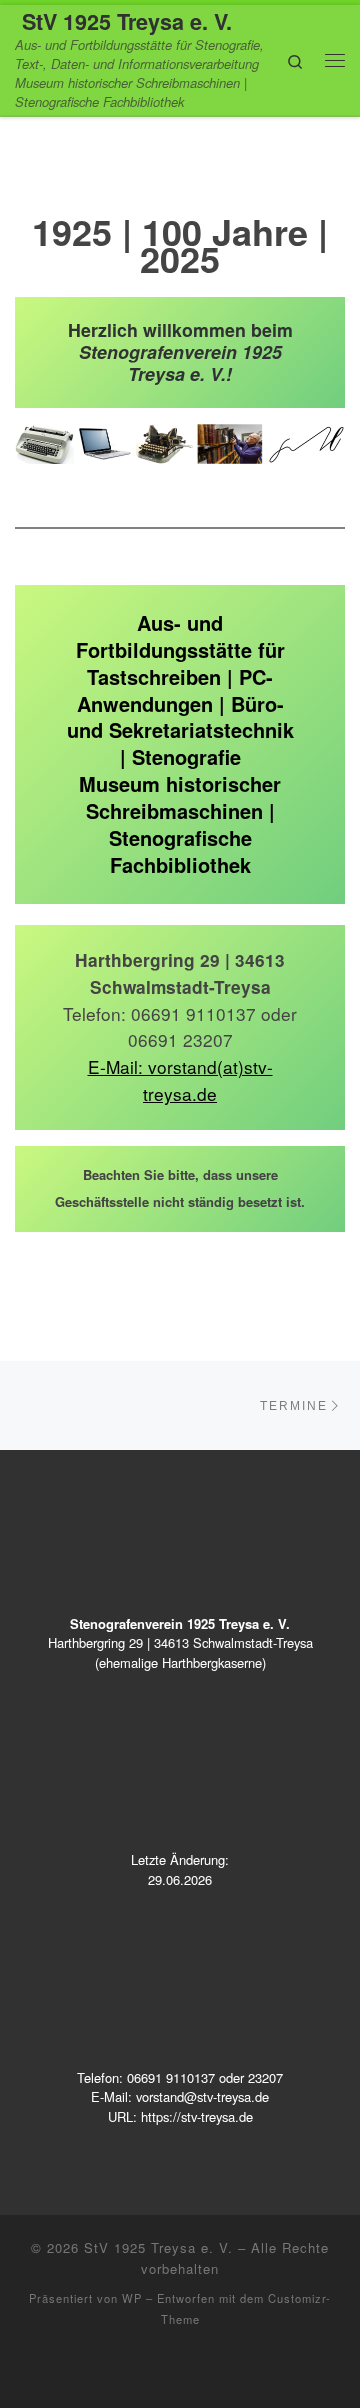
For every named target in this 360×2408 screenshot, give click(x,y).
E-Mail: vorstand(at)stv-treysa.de (180, 1080)
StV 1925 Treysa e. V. (158, 2247)
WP (132, 2298)
